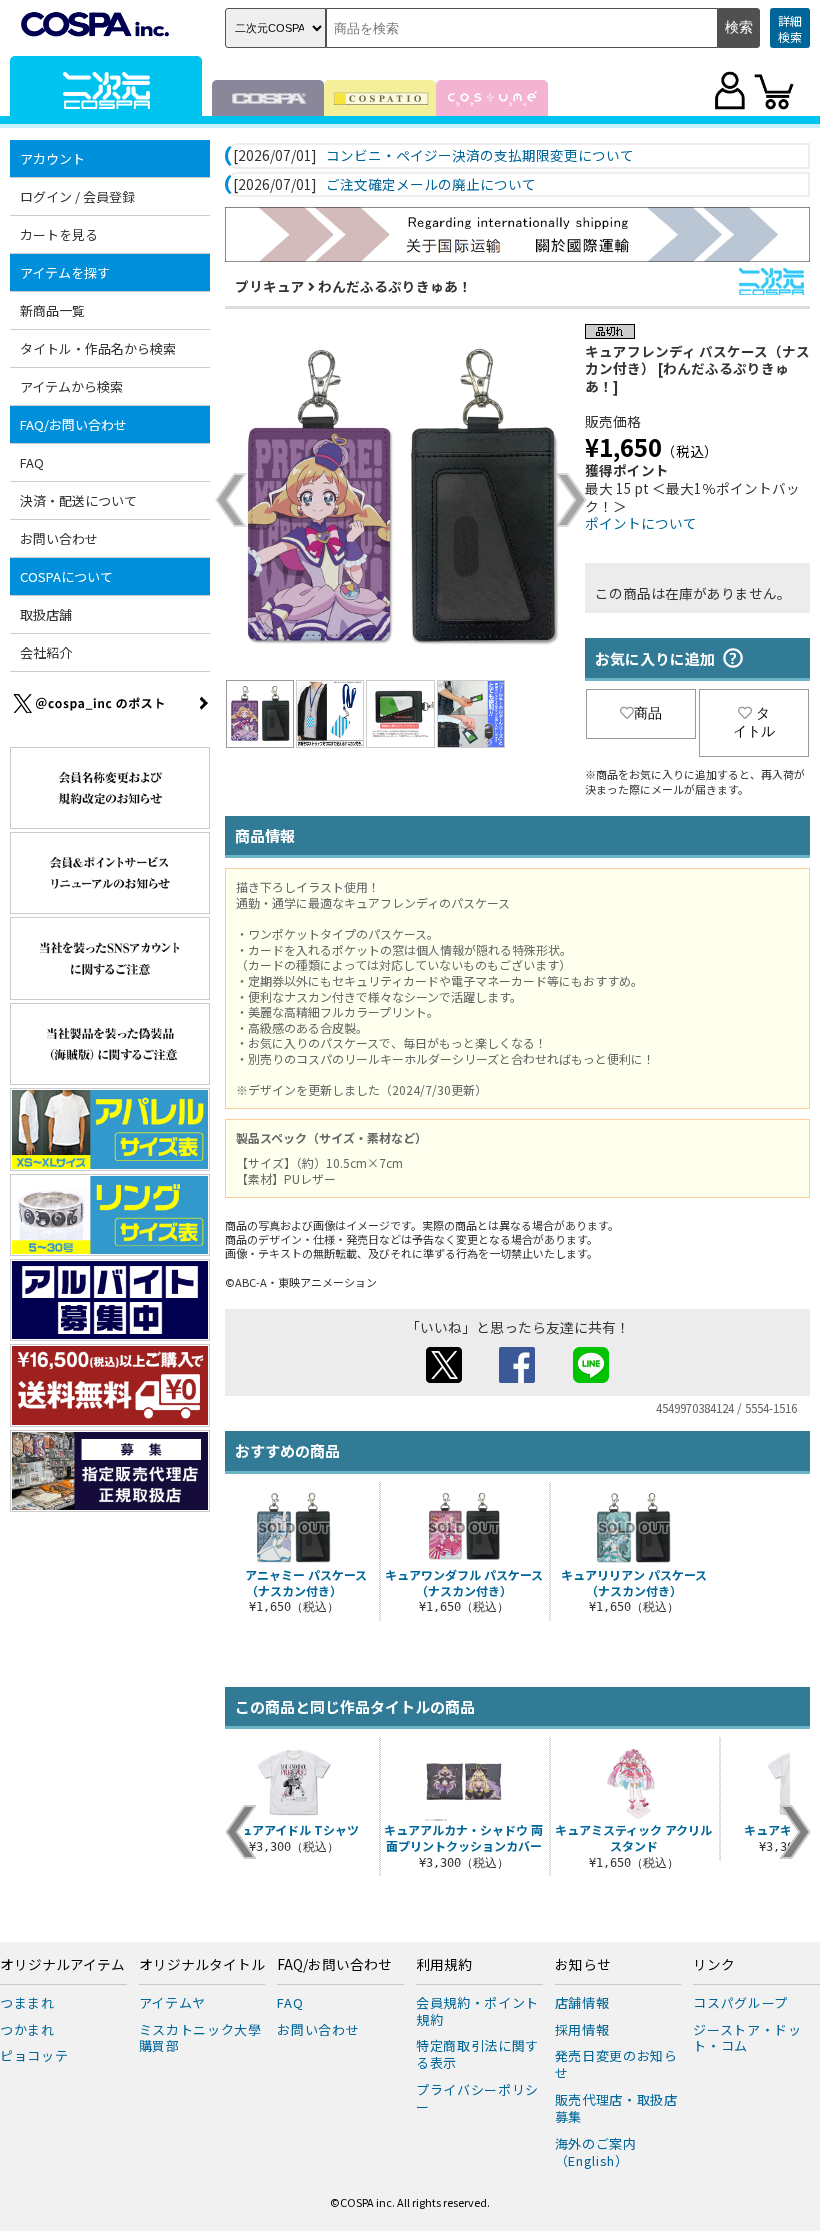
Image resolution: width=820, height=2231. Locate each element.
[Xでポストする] (444, 1377)
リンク (714, 1965)
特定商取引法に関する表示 (477, 2054)
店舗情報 (582, 2002)
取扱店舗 (46, 614)
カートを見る (59, 234)
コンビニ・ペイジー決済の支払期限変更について (480, 156)
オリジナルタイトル (202, 1965)
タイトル (754, 722)
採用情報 (582, 2029)
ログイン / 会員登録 (77, 196)
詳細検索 (790, 28)
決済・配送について (78, 500)
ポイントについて (641, 523)
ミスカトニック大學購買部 (200, 2038)
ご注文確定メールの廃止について (431, 185)
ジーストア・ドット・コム (747, 2038)
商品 (648, 713)
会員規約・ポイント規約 (477, 2011)
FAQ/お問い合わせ (334, 1965)
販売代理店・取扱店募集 (616, 2108)
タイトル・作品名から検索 (98, 348)
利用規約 (444, 1965)
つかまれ (27, 2029)
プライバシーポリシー (477, 2098)
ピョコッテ (34, 2055)
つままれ (27, 2002)
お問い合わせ (59, 538)
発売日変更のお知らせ (616, 2064)
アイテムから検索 (71, 386)
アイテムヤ (172, 2002)
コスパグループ (740, 2002)
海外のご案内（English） (596, 2152)
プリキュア (270, 286)
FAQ (32, 462)
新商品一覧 (52, 310)
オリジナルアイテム (62, 1965)
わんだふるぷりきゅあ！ (395, 286)
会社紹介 (46, 652)
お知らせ (583, 1965)
